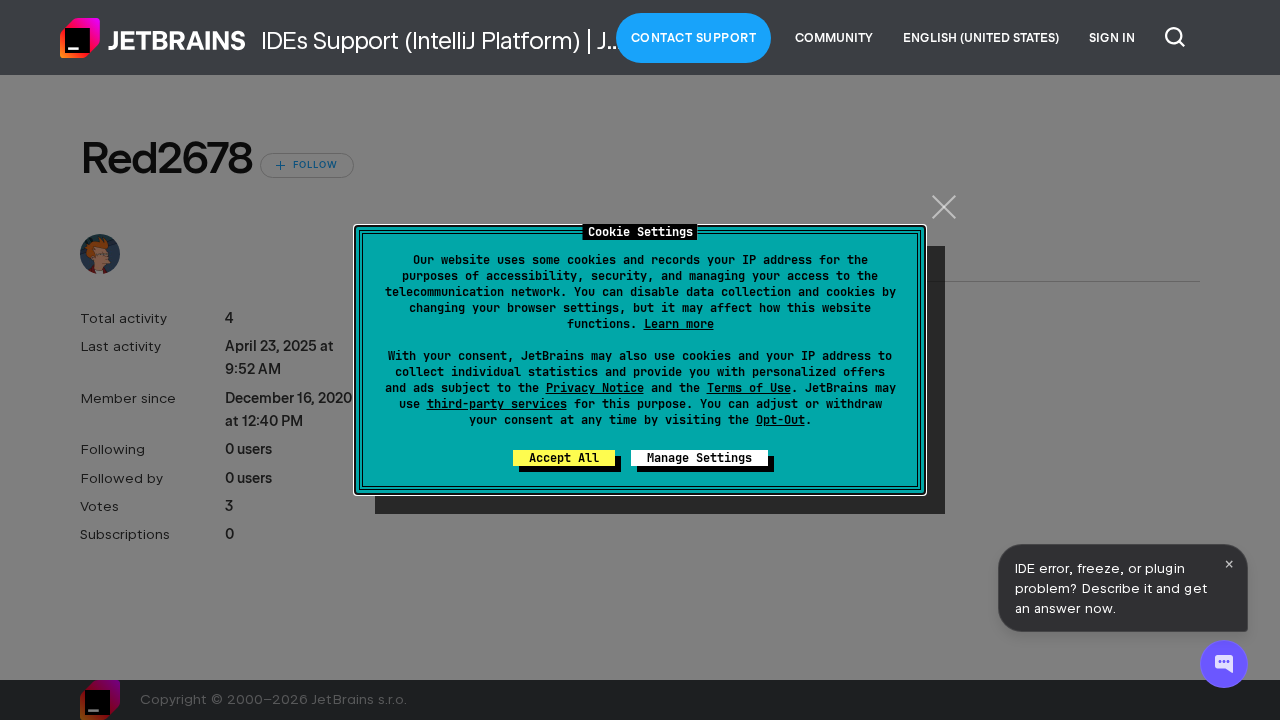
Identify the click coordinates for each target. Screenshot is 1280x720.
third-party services (497, 404)
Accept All (564, 458)
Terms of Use (749, 388)
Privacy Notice (595, 388)
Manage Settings (699, 458)
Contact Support (694, 38)
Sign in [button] (1112, 38)
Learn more (679, 324)
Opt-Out (780, 420)
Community (834, 38)
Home (153, 38)
